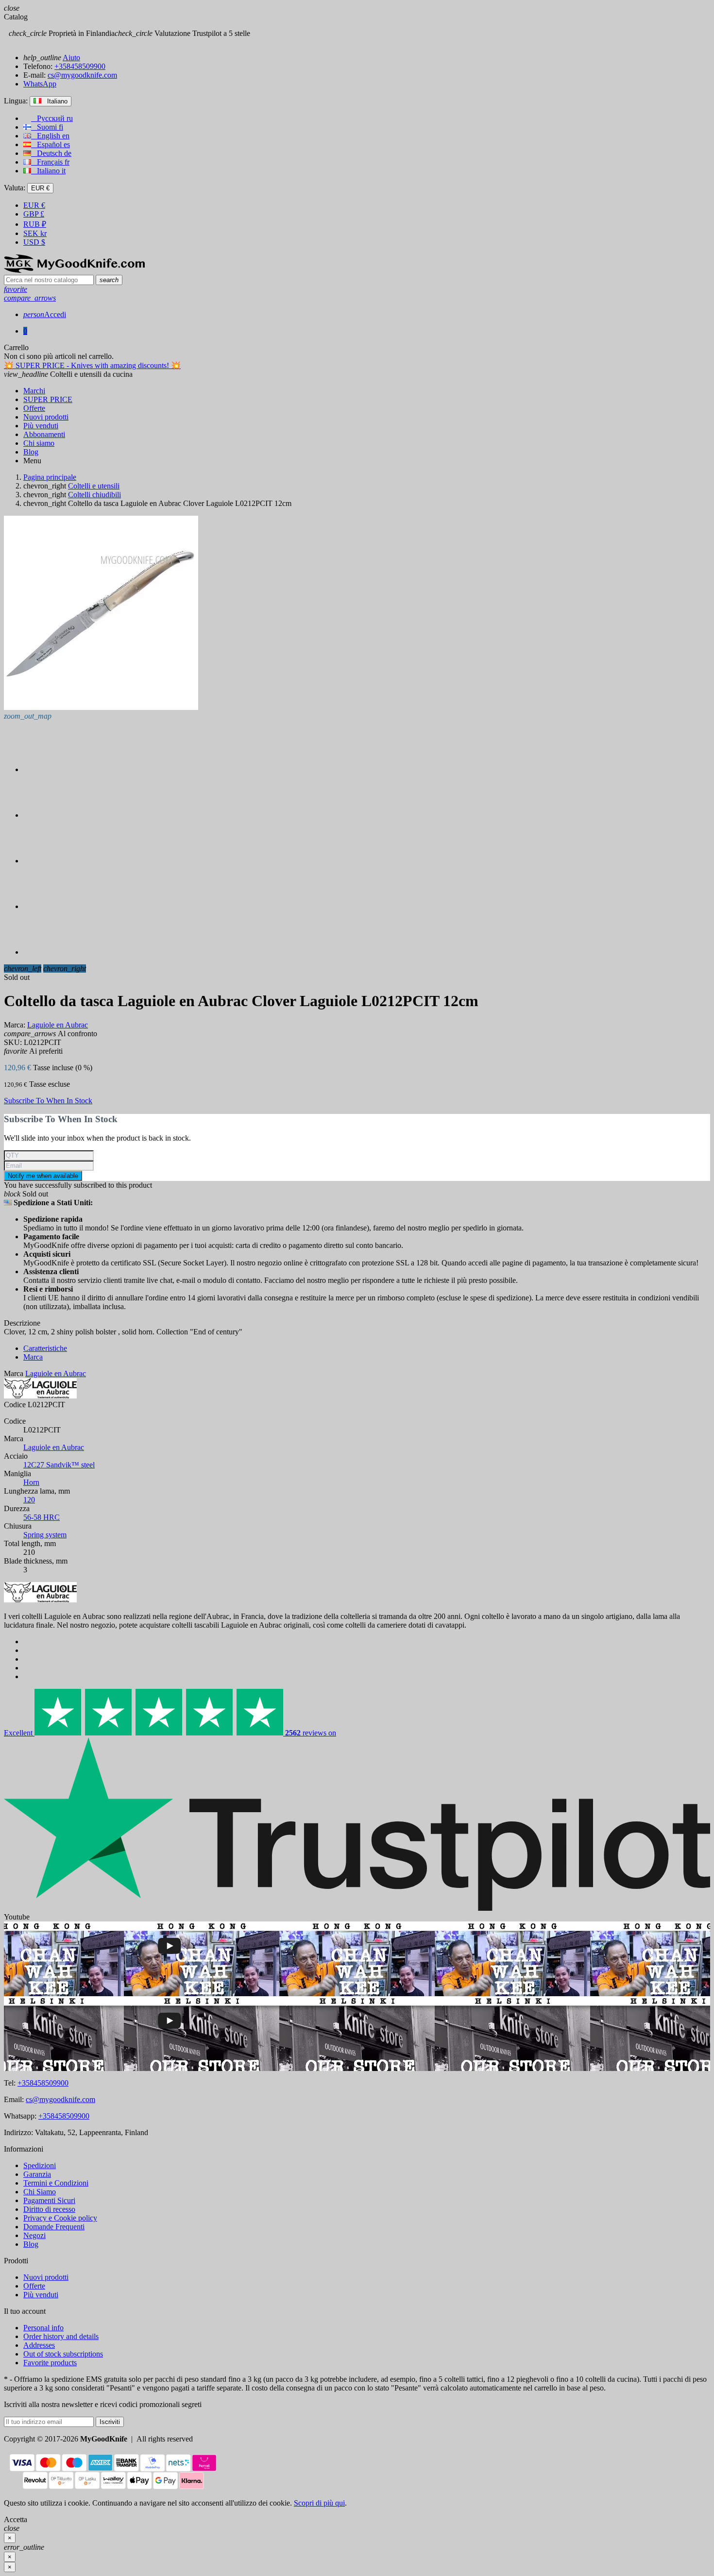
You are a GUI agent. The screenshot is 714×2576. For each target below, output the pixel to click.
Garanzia (37, 2174)
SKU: (13, 1042)
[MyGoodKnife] (74, 270)
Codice (15, 1405)
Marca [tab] (33, 1357)
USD (34, 242)
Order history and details (61, 2336)
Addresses (39, 2345)
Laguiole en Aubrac (54, 1447)
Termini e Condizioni (56, 2183)
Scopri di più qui (319, 2503)
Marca (14, 1373)
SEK (35, 233)
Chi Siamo (40, 2192)
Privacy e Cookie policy (60, 2218)
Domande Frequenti (54, 2227)
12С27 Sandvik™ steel (59, 1465)
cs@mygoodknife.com (82, 75)
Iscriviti (110, 2422)
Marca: (15, 1025)
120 (29, 1500)
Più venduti (41, 2295)
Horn (31, 1482)
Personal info (43, 2328)
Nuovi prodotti (46, 2277)
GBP (34, 214)
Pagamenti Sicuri (49, 2200)
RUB (35, 224)
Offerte (34, 2286)
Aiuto (71, 58)
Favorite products (50, 2363)
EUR (34, 205)
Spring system (45, 1535)
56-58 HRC (42, 1517)
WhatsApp (40, 84)
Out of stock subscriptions (63, 2354)
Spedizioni (40, 2165)
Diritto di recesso (49, 2209)
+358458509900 (80, 66)
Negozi (34, 2235)
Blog (31, 2244)
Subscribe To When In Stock (48, 1101)
